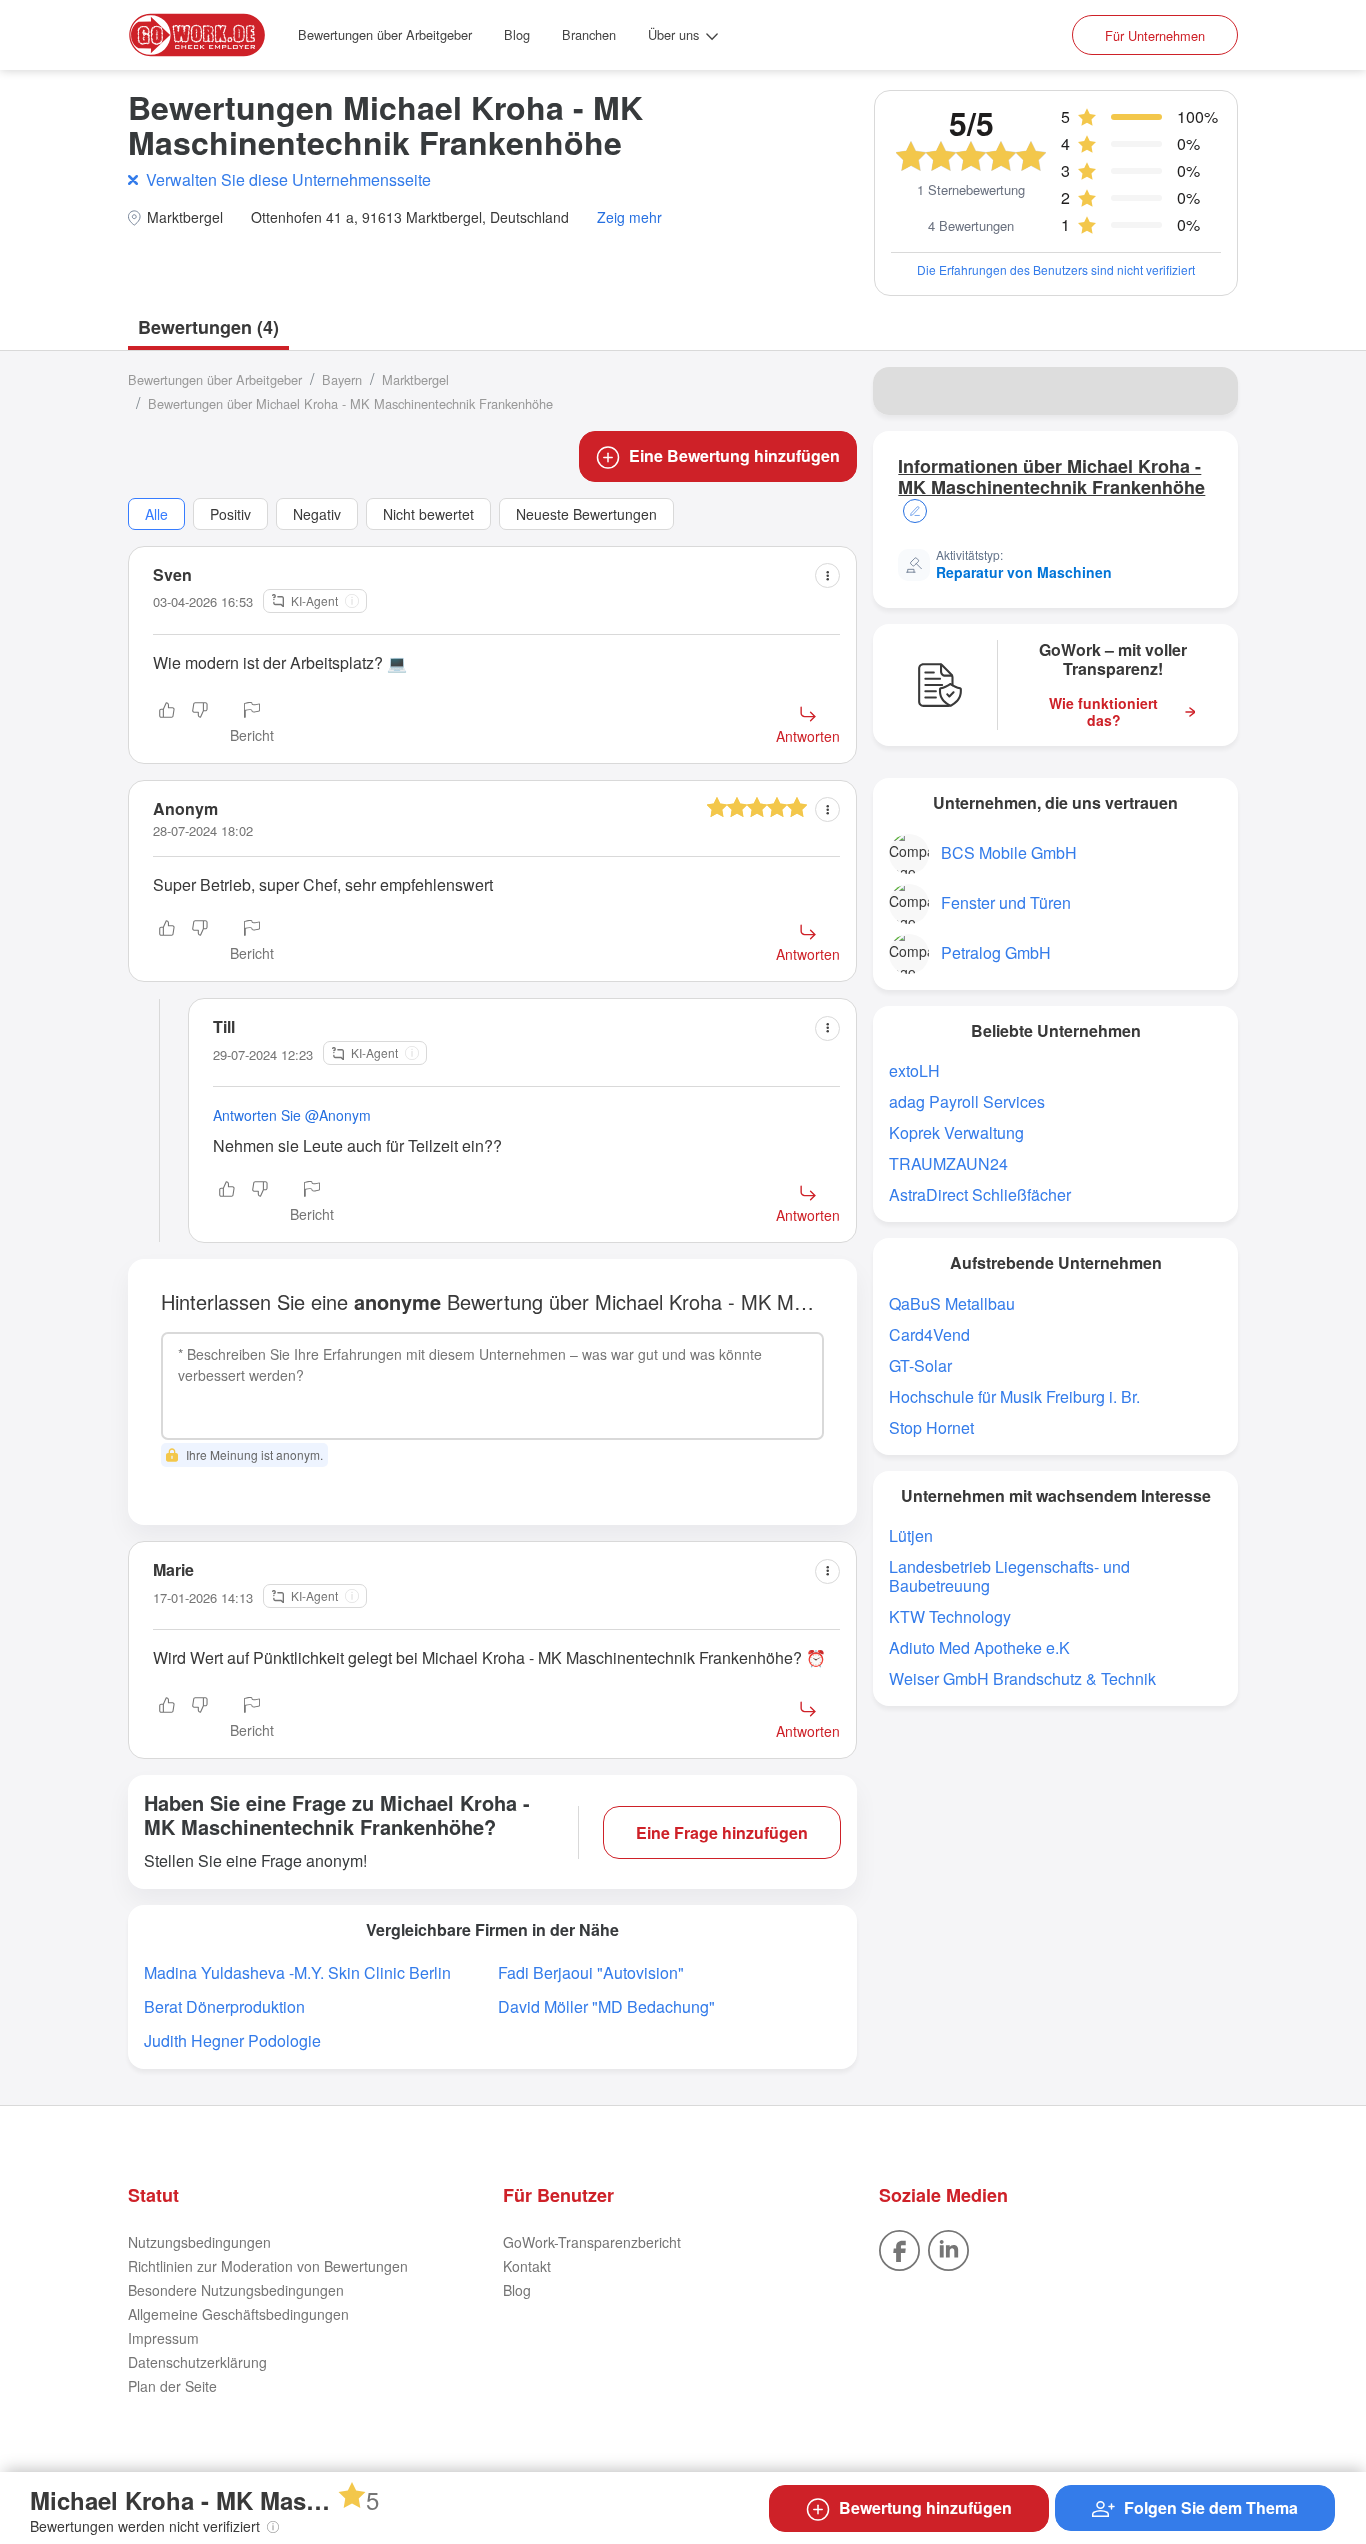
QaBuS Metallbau (952, 1303)
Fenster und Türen (1006, 902)
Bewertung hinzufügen (925, 2507)
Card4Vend (929, 1334)
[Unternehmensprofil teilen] (1210, 391)
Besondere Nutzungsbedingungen (236, 2290)
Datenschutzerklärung (197, 2362)
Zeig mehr (629, 217)
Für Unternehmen (1155, 35)
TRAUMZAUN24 (948, 1163)
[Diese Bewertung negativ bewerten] (200, 724)
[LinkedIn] (948, 2248)
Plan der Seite (172, 2386)
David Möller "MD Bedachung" (606, 2006)
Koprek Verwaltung (956, 1132)
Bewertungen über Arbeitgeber (385, 34)
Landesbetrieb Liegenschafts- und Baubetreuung (1009, 1576)
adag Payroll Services (967, 1101)
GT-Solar (920, 1365)
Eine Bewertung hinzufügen (734, 455)
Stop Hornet (931, 1427)
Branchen (589, 34)
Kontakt (527, 2266)
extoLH (914, 1070)
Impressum (163, 2338)
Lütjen (911, 1535)
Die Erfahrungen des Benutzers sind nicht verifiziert (1056, 269)
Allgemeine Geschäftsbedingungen (238, 2314)
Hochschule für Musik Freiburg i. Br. (1014, 1396)
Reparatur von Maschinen (1024, 572)
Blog (517, 34)
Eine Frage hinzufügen (722, 1832)
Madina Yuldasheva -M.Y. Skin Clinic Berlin (297, 1972)
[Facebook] (899, 2248)
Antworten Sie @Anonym (292, 1115)
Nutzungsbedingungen (199, 2242)
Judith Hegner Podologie (232, 2040)
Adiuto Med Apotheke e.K (979, 1647)
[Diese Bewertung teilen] (827, 575)
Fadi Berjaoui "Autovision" (591, 1972)
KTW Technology (950, 1616)
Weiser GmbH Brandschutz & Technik (1022, 1678)
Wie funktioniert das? (1103, 712)
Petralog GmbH (996, 952)
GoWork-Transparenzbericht (592, 2242)
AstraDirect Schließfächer (980, 1194)
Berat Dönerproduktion (224, 2006)
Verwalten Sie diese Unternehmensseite (288, 179)
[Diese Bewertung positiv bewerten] (167, 724)
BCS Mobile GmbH (1009, 852)
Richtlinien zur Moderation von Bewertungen (268, 2266)
